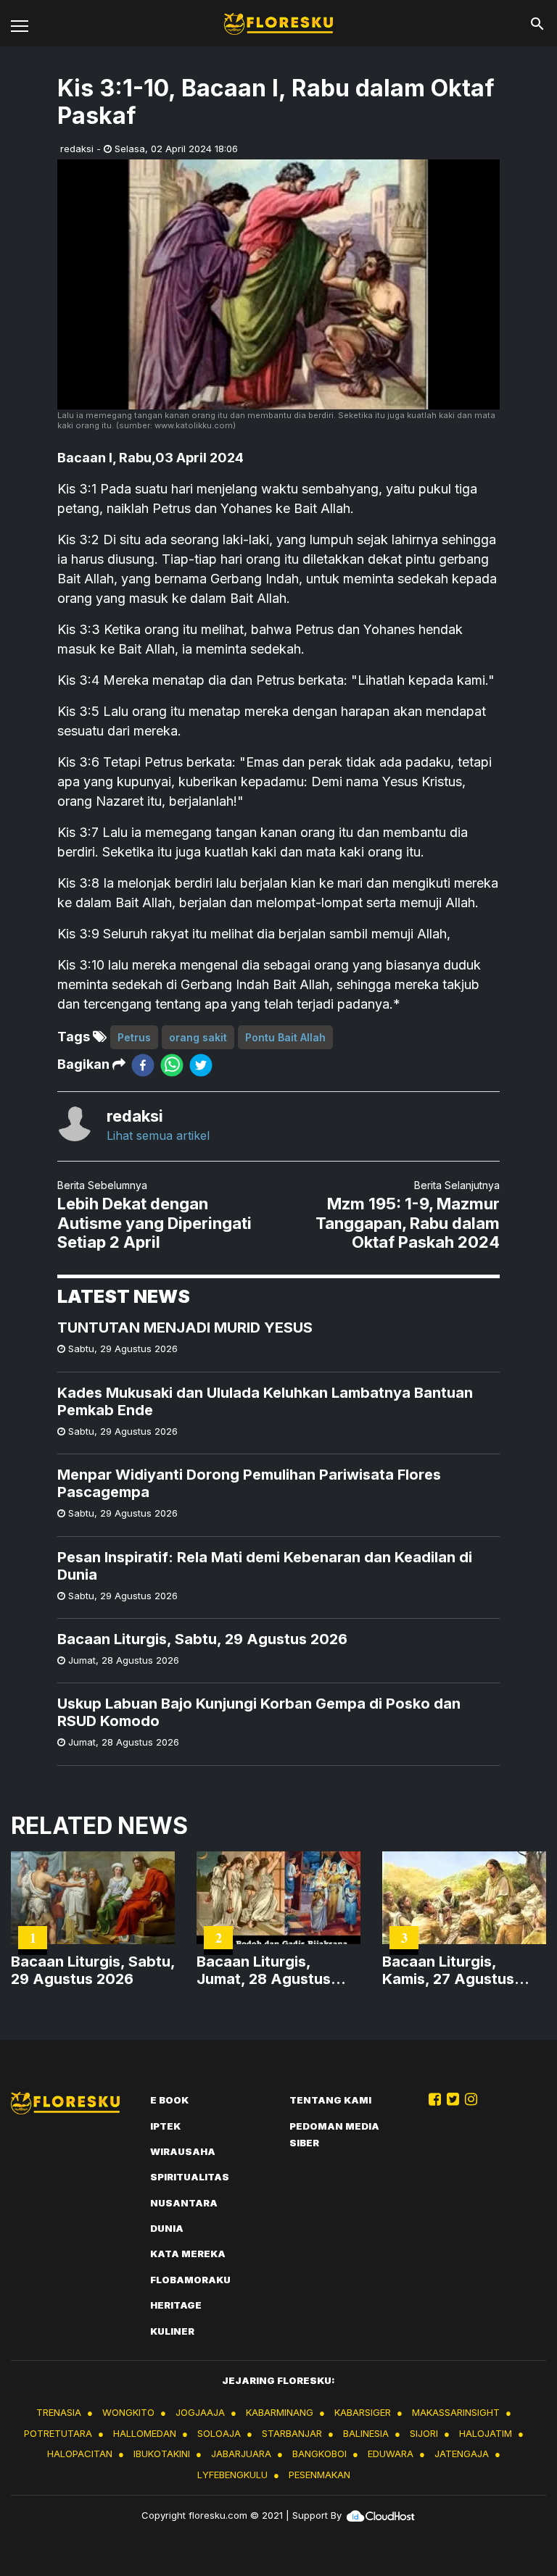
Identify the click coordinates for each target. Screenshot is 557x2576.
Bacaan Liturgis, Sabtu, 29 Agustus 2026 (202, 1639)
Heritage (176, 2305)
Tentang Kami (330, 2100)
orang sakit (198, 1037)
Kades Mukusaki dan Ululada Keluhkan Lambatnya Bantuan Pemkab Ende (265, 1401)
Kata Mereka (188, 2254)
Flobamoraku (190, 2280)
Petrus (134, 1037)
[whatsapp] (172, 1065)
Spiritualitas (190, 2177)
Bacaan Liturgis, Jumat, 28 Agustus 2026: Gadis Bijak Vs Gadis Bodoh (269, 1970)
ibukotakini (162, 2454)
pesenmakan (319, 2475)
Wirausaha (183, 2151)
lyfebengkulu (232, 2475)
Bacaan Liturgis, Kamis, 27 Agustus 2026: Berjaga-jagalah (461, 1970)
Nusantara (184, 2203)
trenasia (59, 2412)
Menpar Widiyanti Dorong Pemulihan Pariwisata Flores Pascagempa (249, 1483)
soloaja (219, 2433)
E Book (169, 2100)
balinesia (366, 2433)
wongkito (128, 2412)
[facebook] (143, 1065)
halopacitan (80, 2454)
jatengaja (462, 2454)
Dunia (167, 2228)
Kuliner (172, 2331)
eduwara (391, 2454)
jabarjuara (241, 2454)
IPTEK (165, 2126)
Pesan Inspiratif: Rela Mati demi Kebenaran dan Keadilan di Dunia (265, 1566)
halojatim (486, 2433)
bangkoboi (319, 2454)
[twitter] (201, 1065)
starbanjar (292, 2433)
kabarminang (280, 2412)
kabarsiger (363, 2412)
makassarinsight (456, 2412)
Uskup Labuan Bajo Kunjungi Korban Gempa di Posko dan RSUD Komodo (259, 1712)
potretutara (58, 2433)
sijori (424, 2433)
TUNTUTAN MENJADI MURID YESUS (185, 1327)
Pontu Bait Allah (285, 1037)
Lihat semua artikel (158, 1135)
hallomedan (145, 2433)
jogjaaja (200, 2412)
